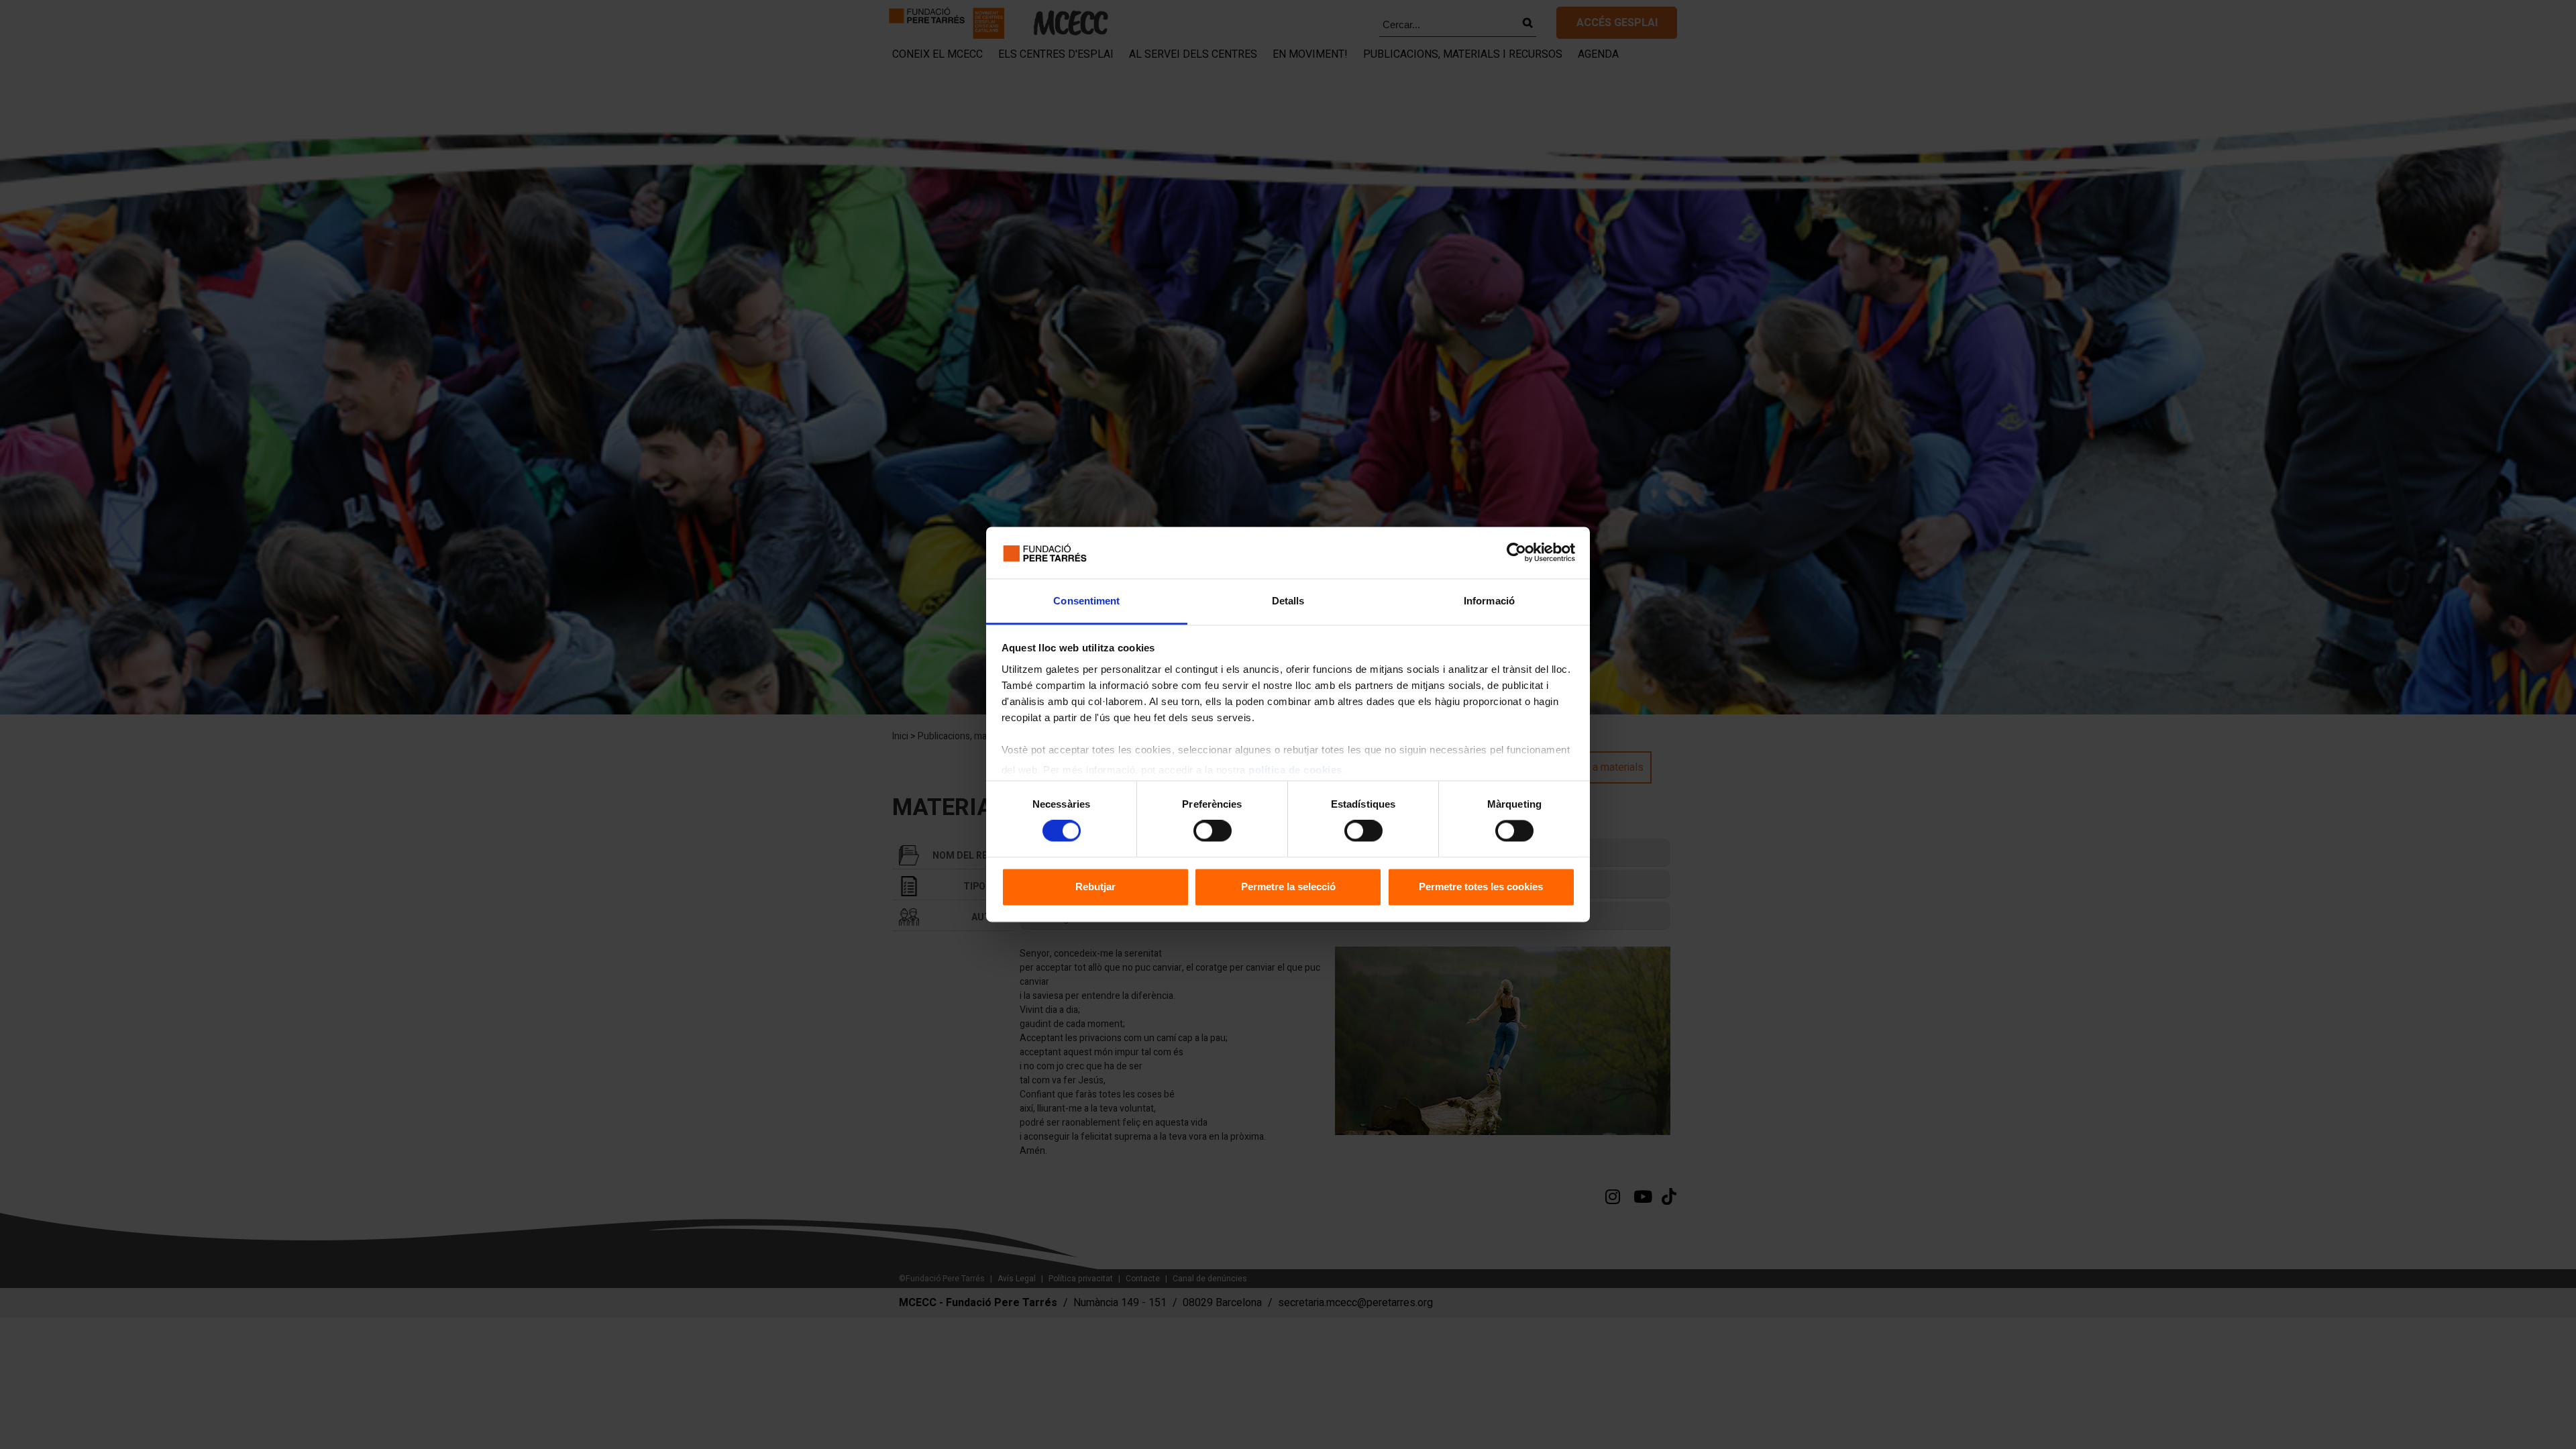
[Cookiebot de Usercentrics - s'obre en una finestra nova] (1516, 553)
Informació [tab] (1489, 601)
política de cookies (1295, 770)
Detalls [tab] (1288, 601)
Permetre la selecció (1288, 887)
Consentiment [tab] (1086, 601)
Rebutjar (1095, 887)
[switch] (1213, 831)
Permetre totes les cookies (1481, 887)
